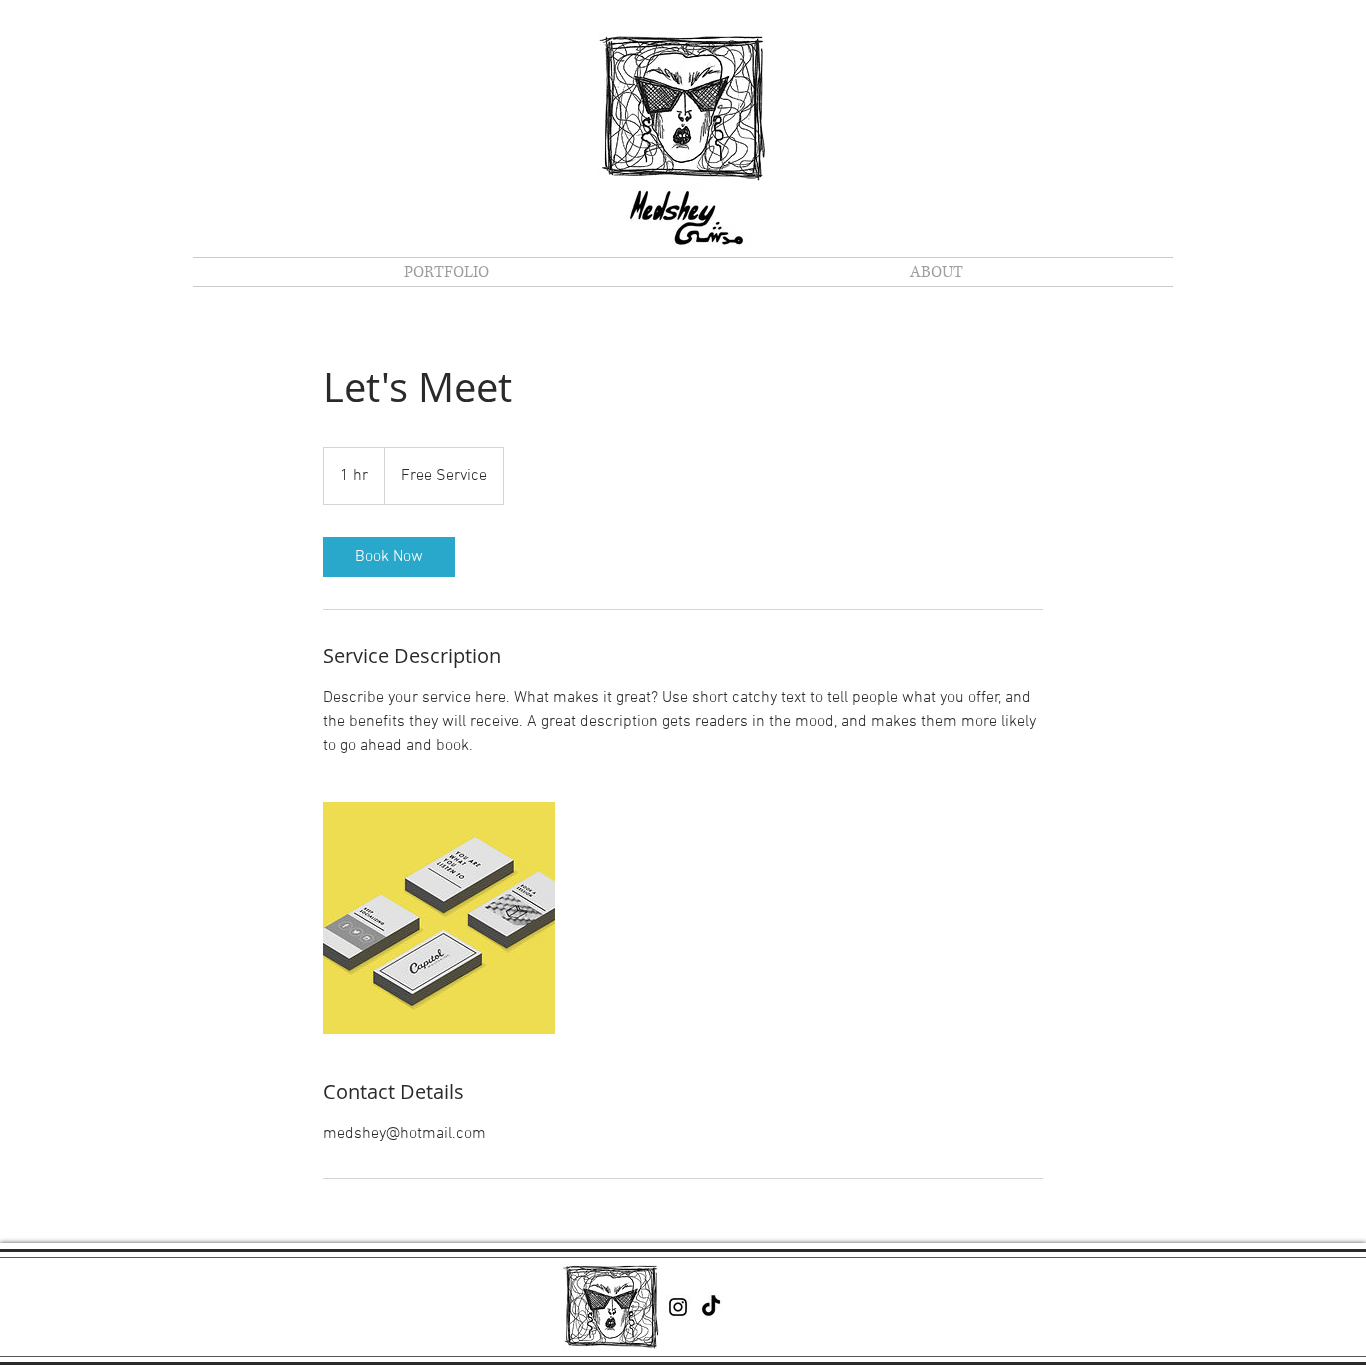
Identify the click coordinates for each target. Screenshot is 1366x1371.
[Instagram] (678, 1307)
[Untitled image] (439, 918)
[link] (389, 557)
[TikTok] (711, 1307)
